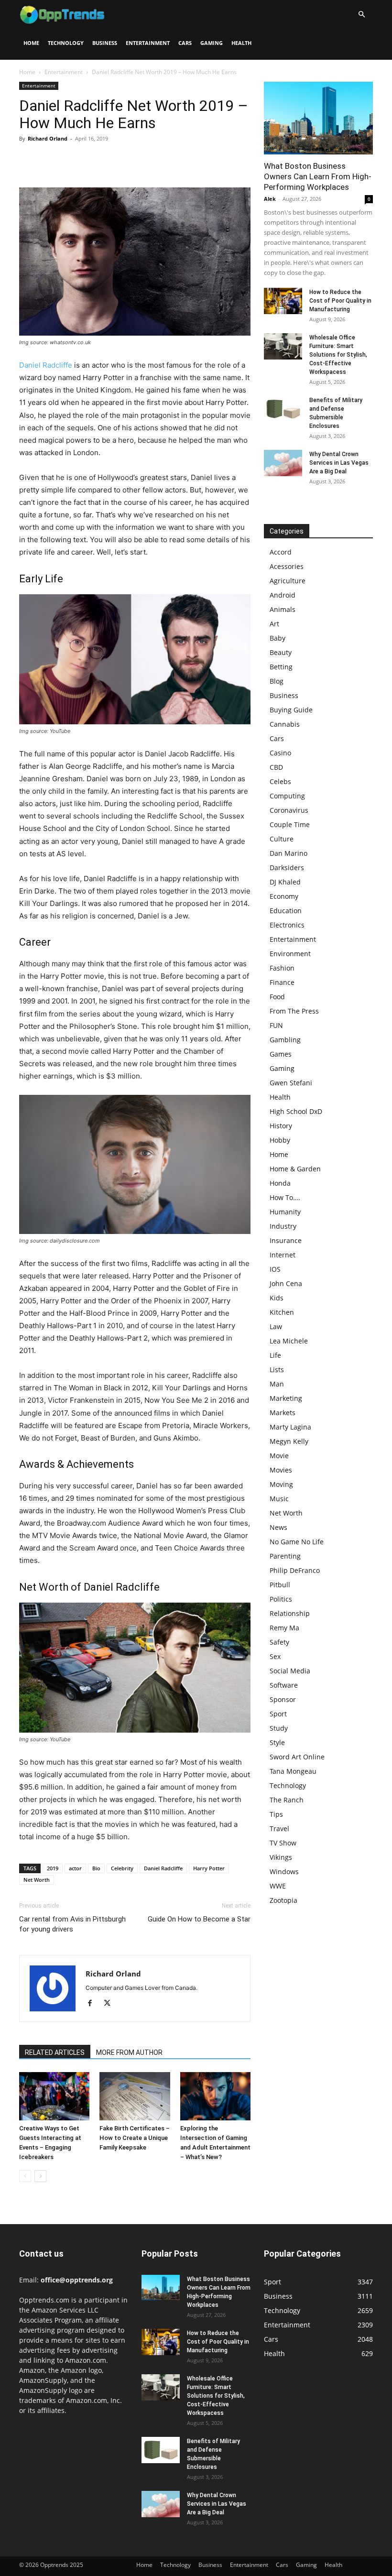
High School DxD (296, 1111)
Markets (283, 1413)
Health (241, 43)
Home (31, 43)
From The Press (294, 1011)
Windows (284, 1872)
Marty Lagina (290, 1427)
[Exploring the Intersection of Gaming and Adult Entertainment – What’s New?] (215, 2096)
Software (284, 1685)
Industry (283, 1226)
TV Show (283, 1843)
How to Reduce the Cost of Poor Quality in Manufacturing (340, 301)
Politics (281, 1599)
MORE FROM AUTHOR (129, 2052)
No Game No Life (297, 1542)
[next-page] (40, 2176)
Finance (282, 982)
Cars (185, 43)
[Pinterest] (73, 160)
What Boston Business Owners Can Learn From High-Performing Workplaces (318, 176)
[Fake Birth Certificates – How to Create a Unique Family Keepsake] (135, 2096)
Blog (277, 681)
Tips (276, 1814)
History (281, 1126)
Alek (270, 199)
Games (281, 1054)
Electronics (287, 925)
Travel (279, 1828)
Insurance (286, 1240)
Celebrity (122, 1868)
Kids (277, 1298)
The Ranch (287, 1800)
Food (277, 997)
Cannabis (285, 724)
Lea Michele (289, 1341)
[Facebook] (29, 160)
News (278, 1527)
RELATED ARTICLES (55, 2052)
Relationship (290, 1613)
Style (277, 1742)
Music (279, 1499)
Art (274, 624)
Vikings (281, 1857)
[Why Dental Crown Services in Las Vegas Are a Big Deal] (283, 463)
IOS (275, 1269)
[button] (361, 15)
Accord (281, 552)
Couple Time (290, 824)
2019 (53, 1868)
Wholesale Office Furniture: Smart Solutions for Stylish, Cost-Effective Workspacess (338, 355)
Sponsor (283, 1699)
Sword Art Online (297, 1757)
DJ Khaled (285, 882)
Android (283, 595)
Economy (284, 896)
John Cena (286, 1283)
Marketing (286, 1398)
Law (276, 1326)
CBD (276, 767)
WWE (278, 1886)
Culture (282, 839)
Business (105, 43)
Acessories (287, 566)
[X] (51, 160)
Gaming (212, 43)
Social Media (290, 1671)
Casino (280, 753)
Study (279, 1728)
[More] (117, 160)
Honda (280, 1183)
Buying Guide (291, 710)
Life (275, 1355)
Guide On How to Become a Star (199, 1919)
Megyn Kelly (289, 1441)
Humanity (285, 1212)
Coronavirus (289, 810)
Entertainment (148, 43)
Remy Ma (284, 1628)
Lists (277, 1370)
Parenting (285, 1556)
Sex (275, 1656)
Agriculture (288, 581)
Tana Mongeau (293, 1771)
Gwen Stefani (291, 1083)
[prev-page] (25, 2176)
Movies (281, 1470)
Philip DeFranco (295, 1570)
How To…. (285, 1197)
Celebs (280, 781)
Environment (290, 954)
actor (75, 1868)
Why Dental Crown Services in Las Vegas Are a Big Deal (339, 463)
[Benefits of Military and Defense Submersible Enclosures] (283, 409)
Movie (279, 1456)
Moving (281, 1484)
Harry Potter (209, 1868)
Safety (279, 1642)
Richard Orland (48, 138)
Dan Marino (289, 853)
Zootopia (283, 1900)
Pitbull (280, 1585)
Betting (281, 667)
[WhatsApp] (95, 160)
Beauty (281, 652)
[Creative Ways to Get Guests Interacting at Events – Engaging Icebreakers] (54, 2096)
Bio (96, 1868)
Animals (283, 609)
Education (286, 911)
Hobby (280, 1140)
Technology (66, 43)
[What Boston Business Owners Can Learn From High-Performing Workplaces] (318, 118)
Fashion (282, 968)
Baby (278, 638)
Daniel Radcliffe (46, 365)
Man (277, 1384)
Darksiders (287, 868)
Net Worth (37, 1880)
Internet (283, 1255)
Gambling (285, 1040)
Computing (287, 796)
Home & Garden (295, 1169)
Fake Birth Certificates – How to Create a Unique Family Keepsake (135, 2138)
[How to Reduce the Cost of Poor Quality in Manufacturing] (283, 301)
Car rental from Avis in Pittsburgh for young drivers (72, 1924)
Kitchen (282, 1312)
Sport (278, 1714)
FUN (276, 1025)
